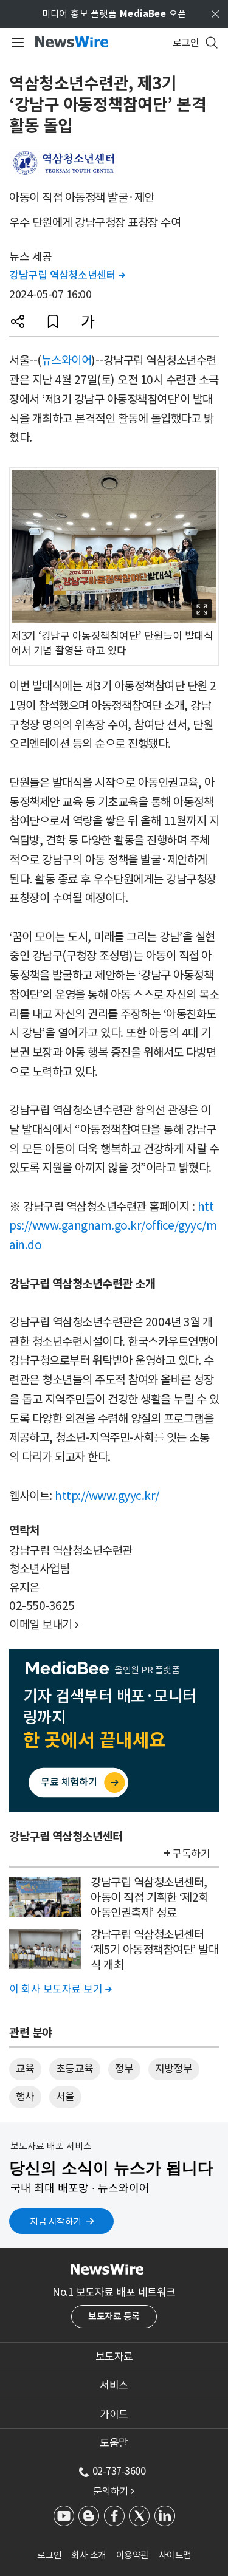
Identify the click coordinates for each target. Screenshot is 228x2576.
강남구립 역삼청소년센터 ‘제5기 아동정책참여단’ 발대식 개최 (154, 1949)
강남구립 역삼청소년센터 (67, 275)
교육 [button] (25, 2069)
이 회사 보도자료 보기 (60, 1989)
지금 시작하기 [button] (56, 2221)
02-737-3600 (119, 2471)
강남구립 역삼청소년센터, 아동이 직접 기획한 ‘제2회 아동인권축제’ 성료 (150, 1897)
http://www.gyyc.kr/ (107, 1496)
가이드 (114, 2414)
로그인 (50, 2555)
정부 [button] (124, 2069)
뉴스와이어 (67, 360)
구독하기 (191, 1854)
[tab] (114, 2357)
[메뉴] (16, 43)
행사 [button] (25, 2097)
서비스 (114, 2385)
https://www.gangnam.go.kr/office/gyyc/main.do (113, 1226)
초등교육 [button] (75, 2069)
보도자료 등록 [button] (114, 2316)
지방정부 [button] (174, 2069)
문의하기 (114, 2491)
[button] (18, 321)
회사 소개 (89, 2555)
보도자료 (114, 2357)
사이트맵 (175, 2555)
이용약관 (133, 2555)
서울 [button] (65, 2097)
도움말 (114, 2443)
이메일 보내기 (44, 1625)
